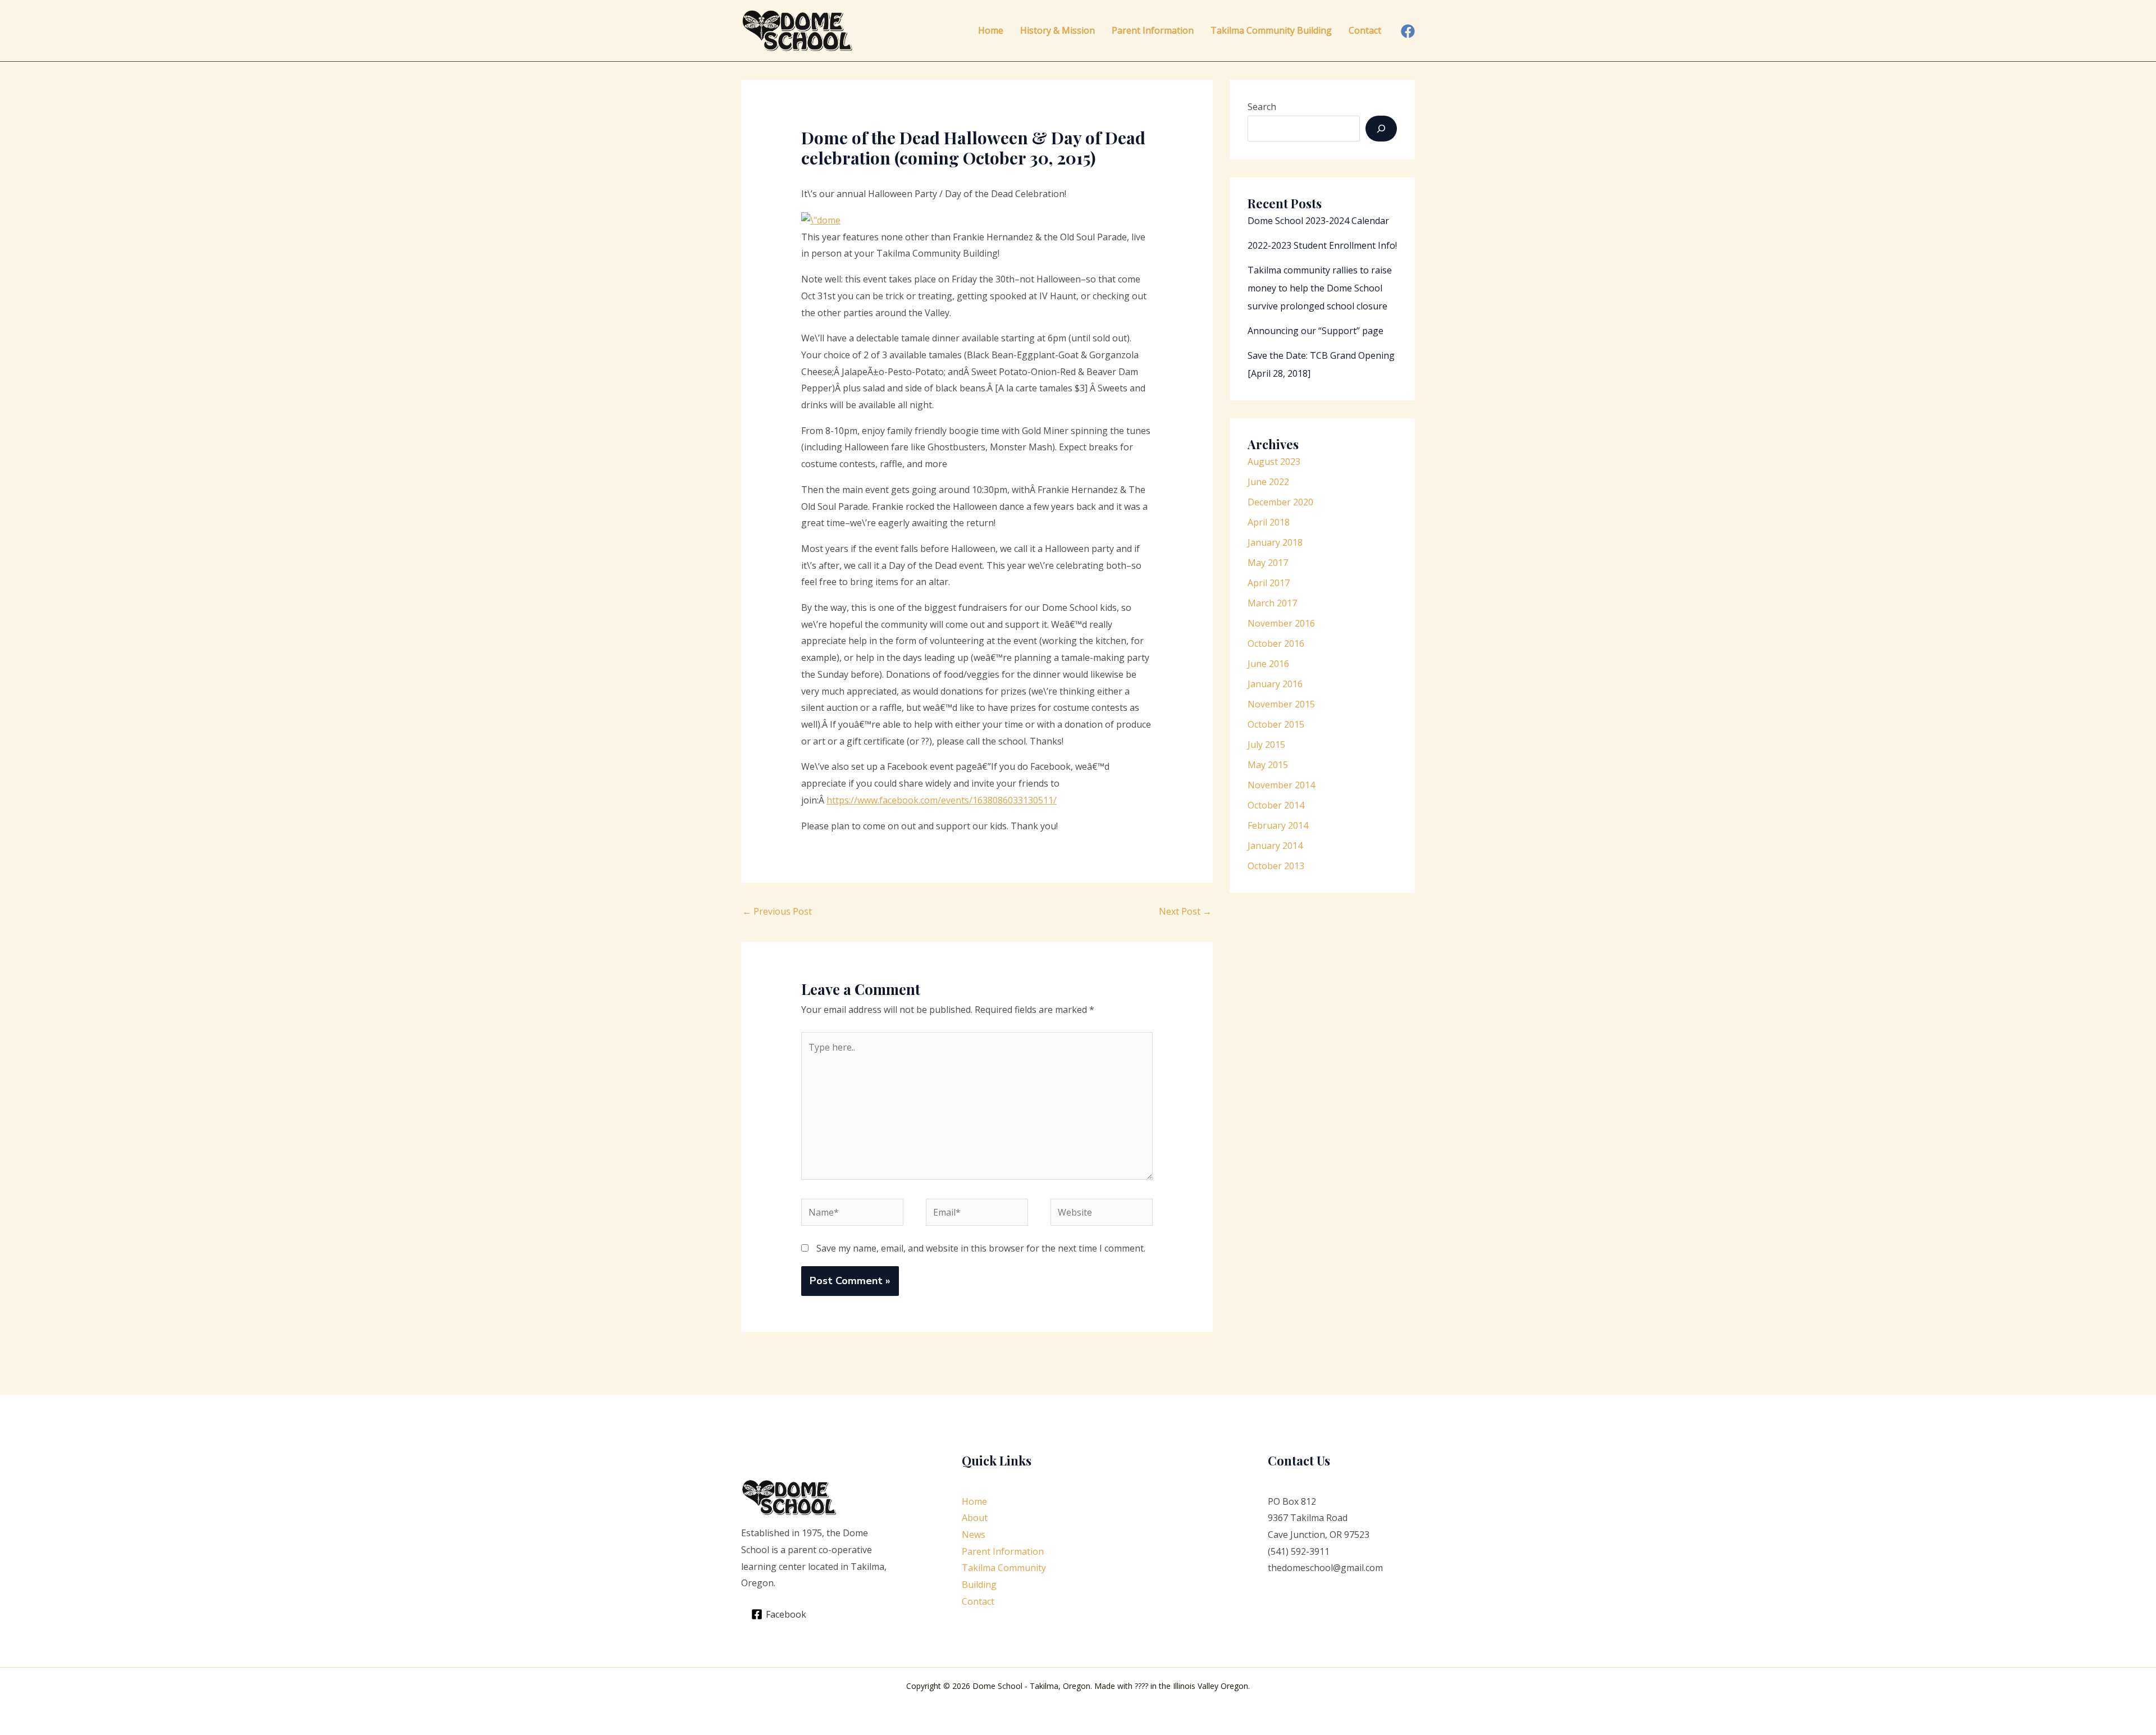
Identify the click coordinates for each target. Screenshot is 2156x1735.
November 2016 (1281, 623)
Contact (1365, 30)
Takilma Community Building (1271, 30)
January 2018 (1275, 542)
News (974, 1535)
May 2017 (1268, 563)
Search (1262, 107)
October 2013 (1276, 866)
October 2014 (1276, 805)
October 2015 (1276, 724)
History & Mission (1058, 30)
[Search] (1381, 129)
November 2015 (1281, 704)
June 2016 (1268, 664)
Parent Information (1153, 30)
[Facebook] (1408, 31)
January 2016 (1275, 684)
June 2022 (1268, 482)
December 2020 (1280, 502)
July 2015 (1266, 745)
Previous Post (777, 911)
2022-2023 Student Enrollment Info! (1322, 245)
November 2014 (1281, 785)
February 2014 (1278, 825)
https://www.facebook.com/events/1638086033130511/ (942, 800)
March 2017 (1272, 603)
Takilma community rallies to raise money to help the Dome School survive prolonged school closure (1320, 288)
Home (991, 30)
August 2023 (1274, 462)
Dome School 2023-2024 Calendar (1318, 221)
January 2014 (1275, 846)
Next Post (1185, 911)
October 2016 (1276, 643)
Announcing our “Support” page (1315, 331)
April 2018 (1269, 522)
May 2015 (1268, 765)
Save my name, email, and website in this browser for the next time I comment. (981, 1248)
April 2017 (1269, 583)
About (975, 1518)
